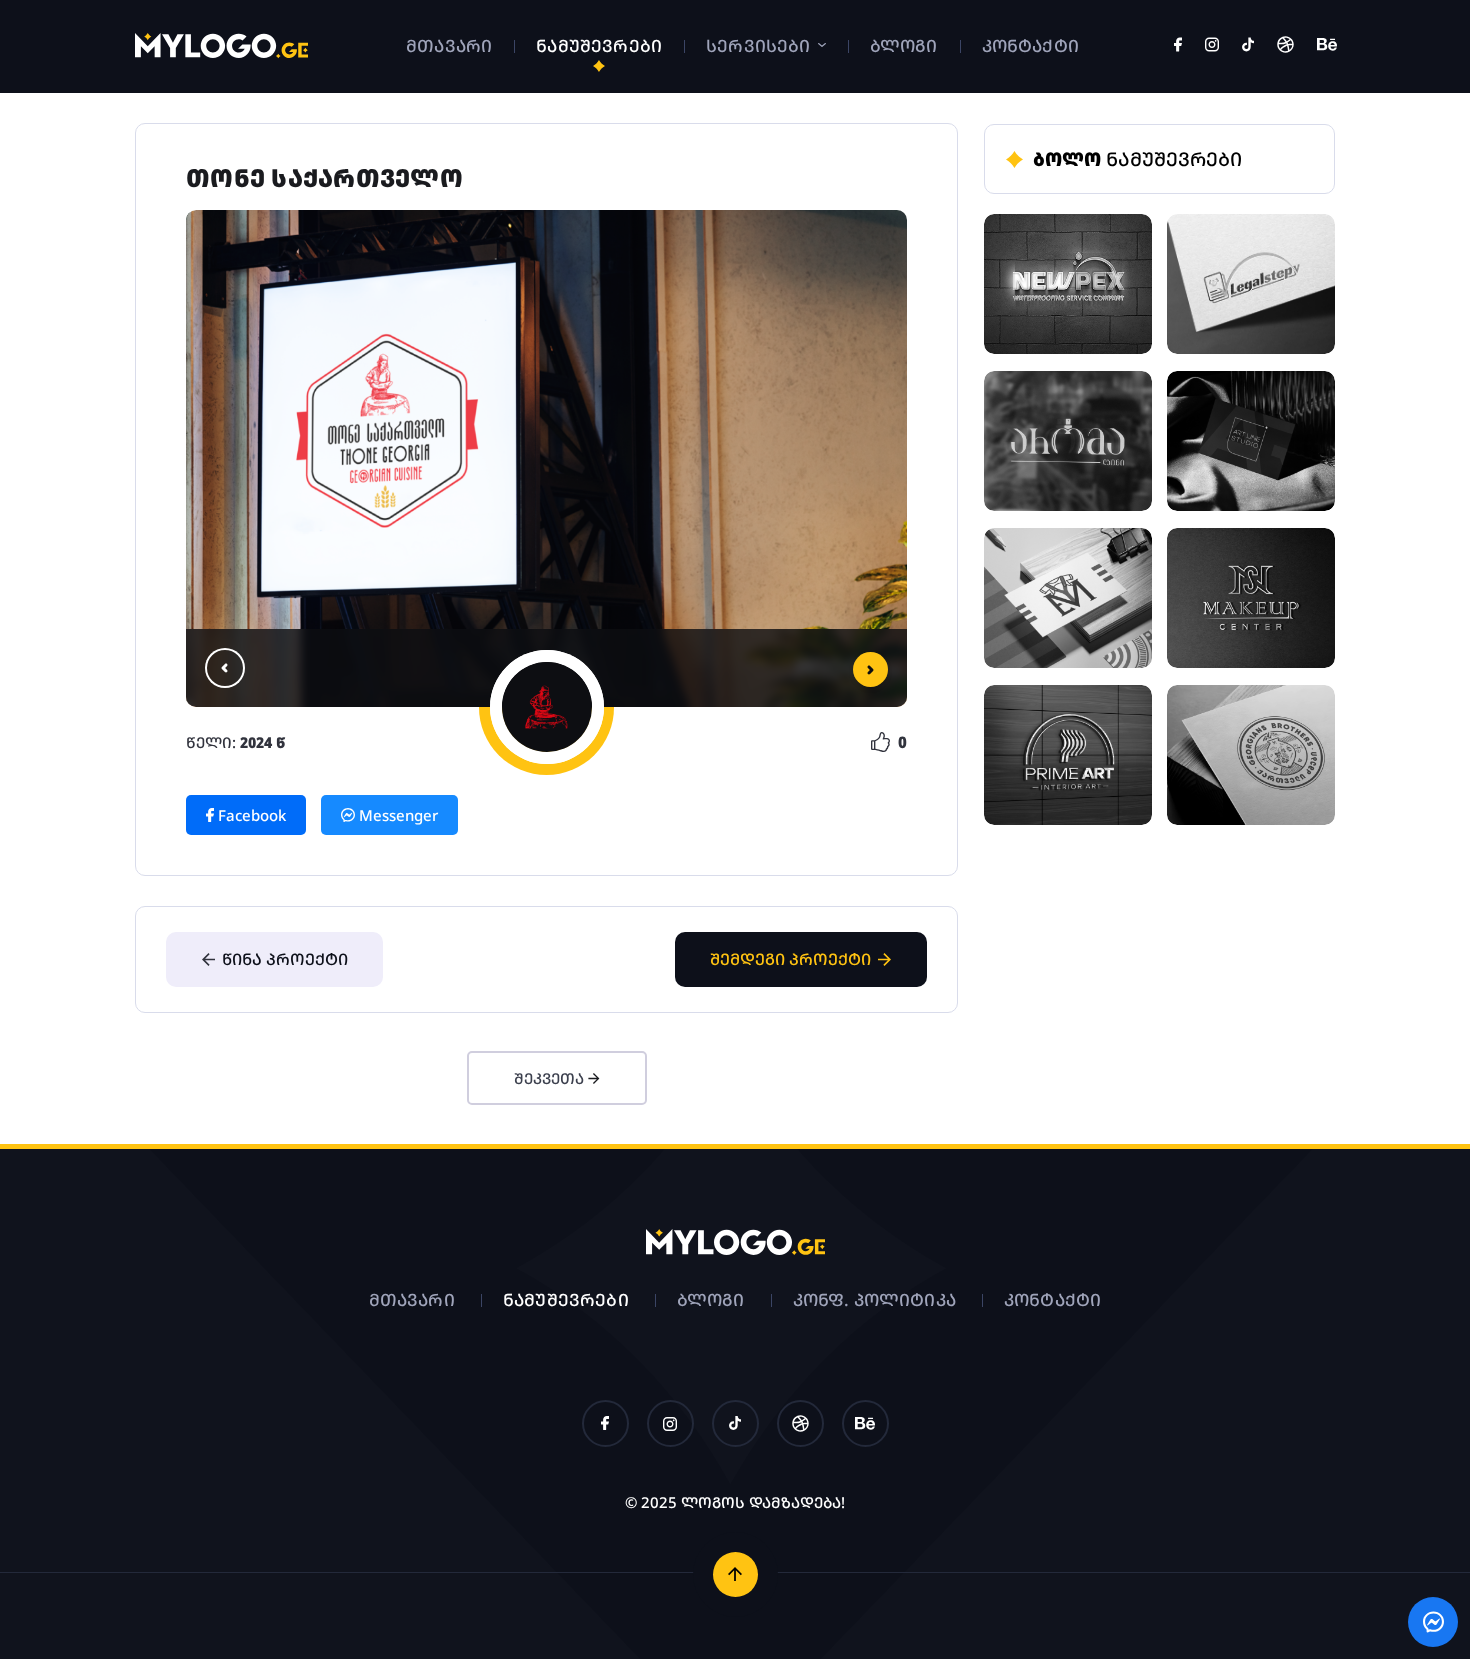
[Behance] (1327, 46)
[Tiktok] (1248, 46)
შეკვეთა (551, 1078)
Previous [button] (225, 668)
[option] (546, 458)
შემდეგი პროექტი (790, 959)
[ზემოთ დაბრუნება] (735, 1574)
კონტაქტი (1030, 45)
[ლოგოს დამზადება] (221, 53)
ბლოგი (904, 45)
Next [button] (870, 669)
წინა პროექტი (285, 959)
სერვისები (760, 45)
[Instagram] (1212, 46)
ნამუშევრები (599, 45)
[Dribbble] (1285, 46)
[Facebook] (1178, 46)
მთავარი (449, 45)
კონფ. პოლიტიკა (874, 1299)
